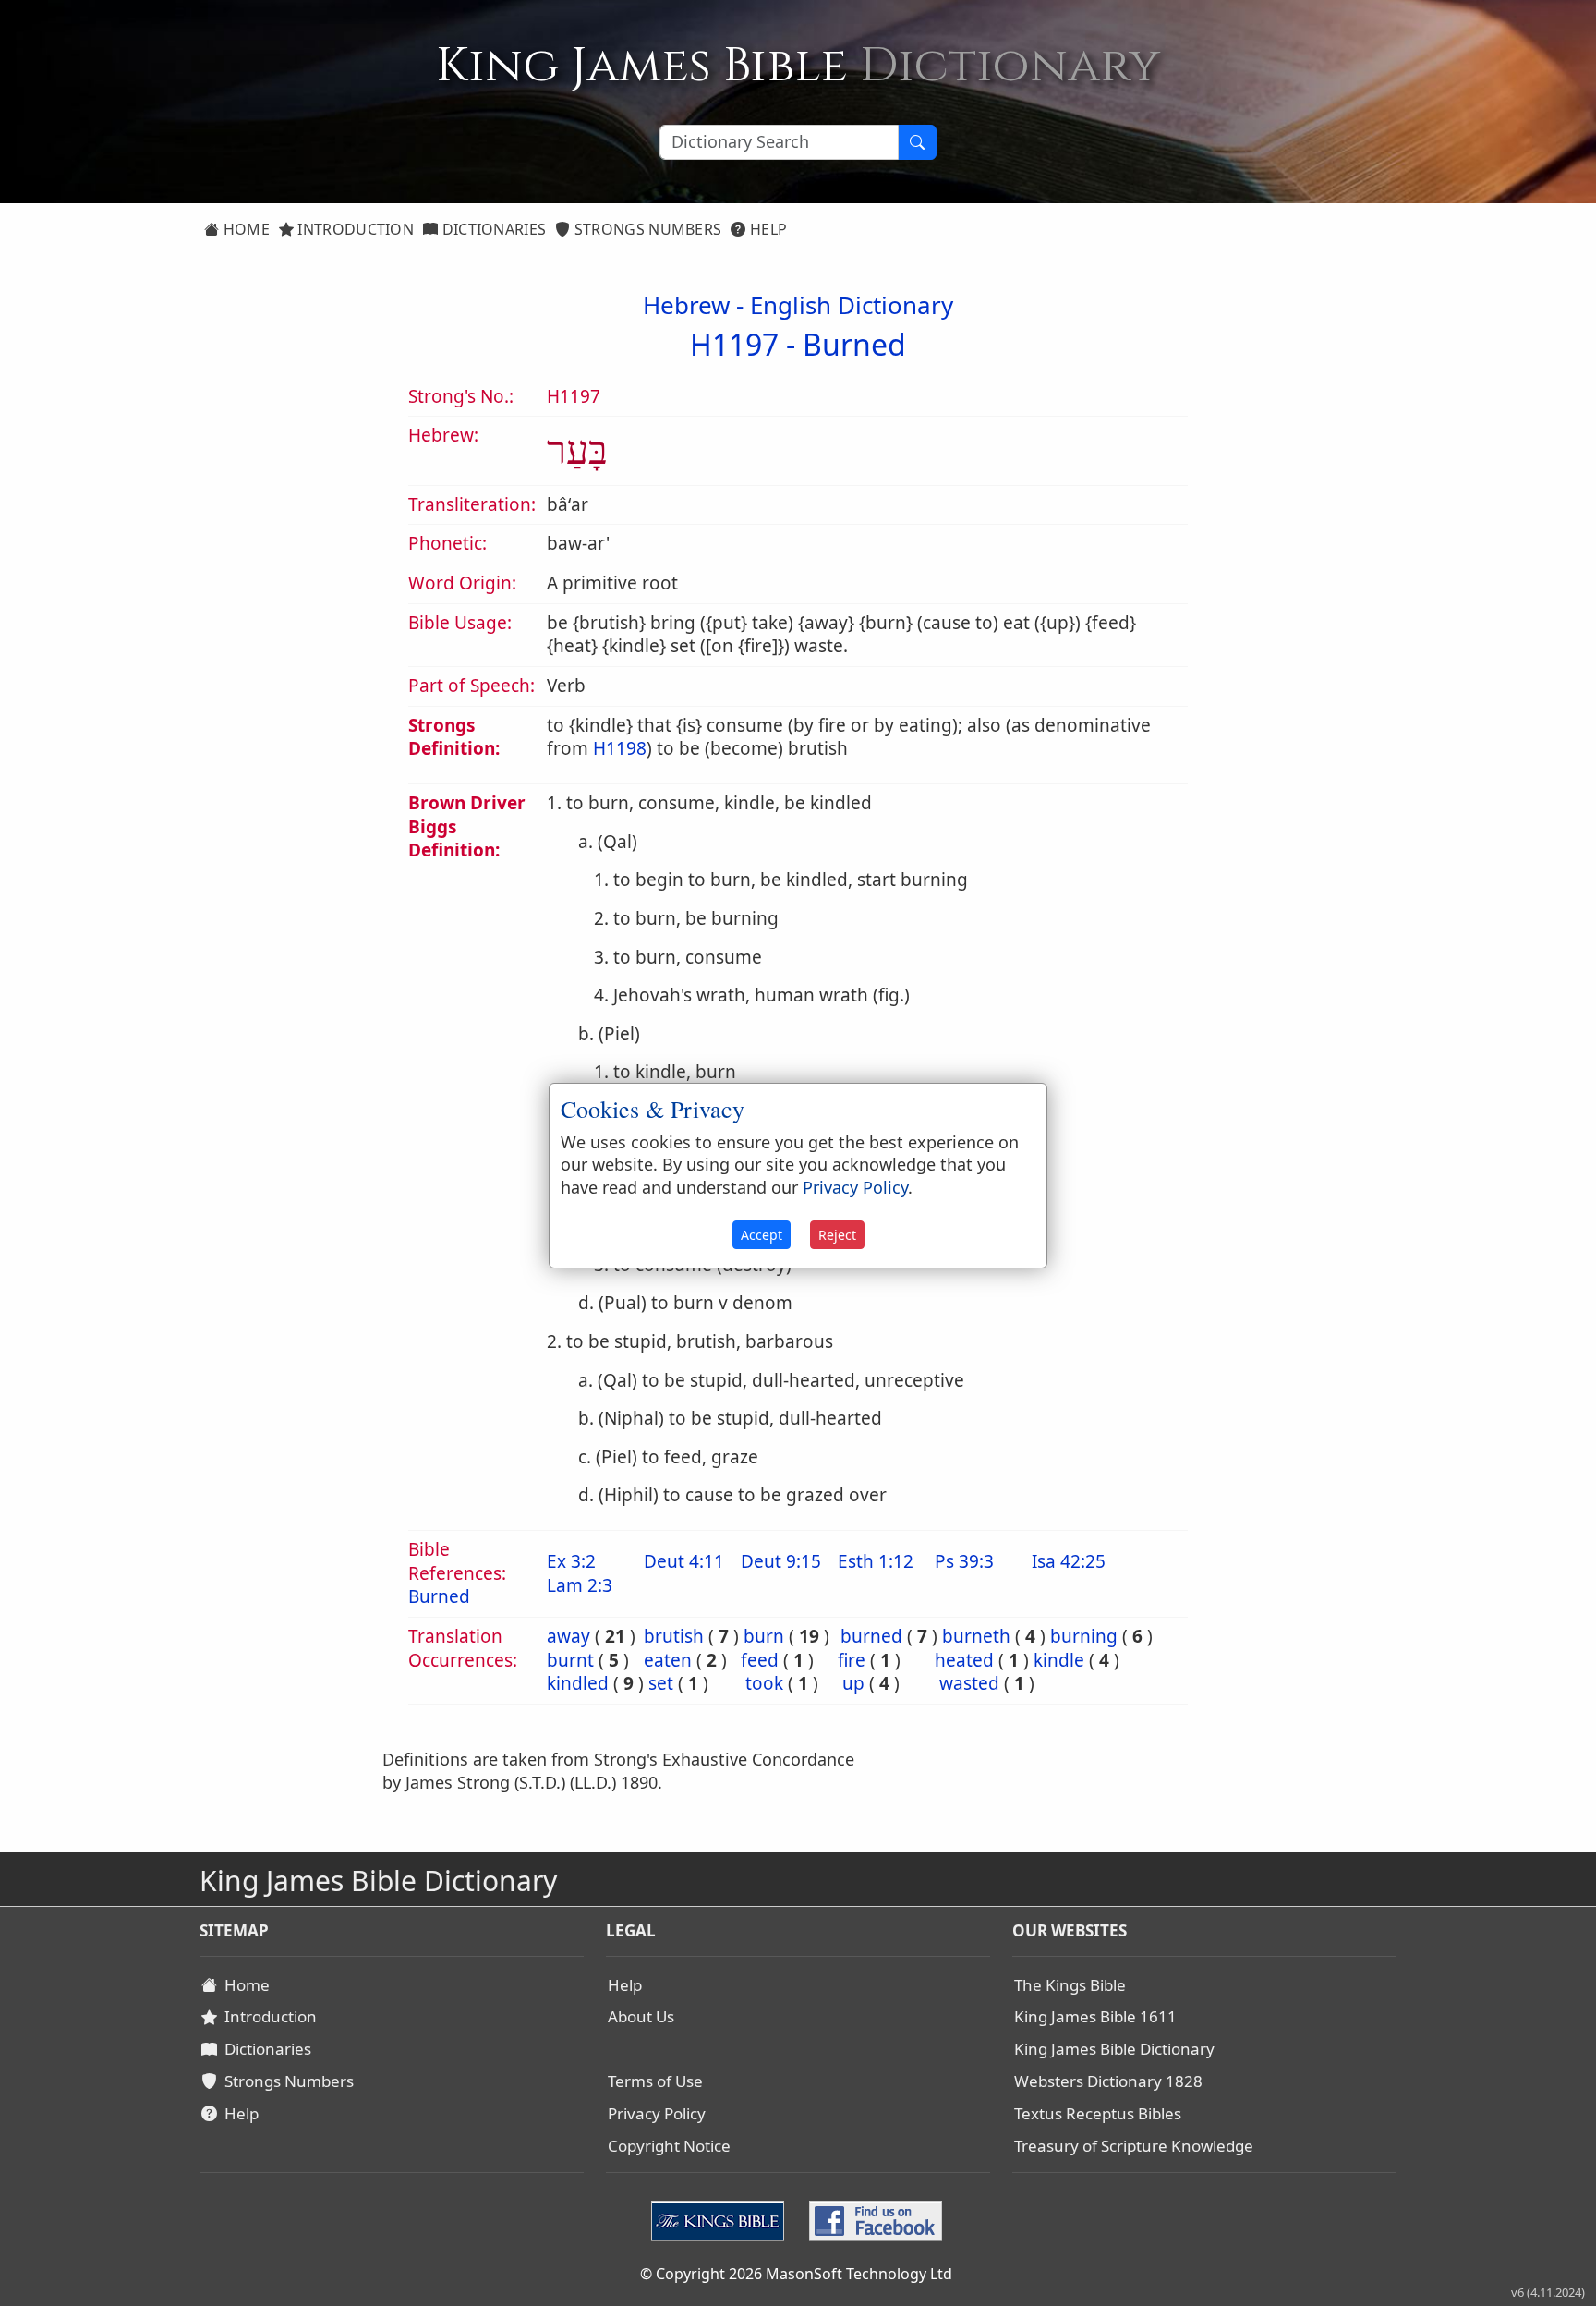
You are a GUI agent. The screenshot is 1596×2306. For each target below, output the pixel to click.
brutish (674, 1636)
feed (760, 1660)
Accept (762, 1235)
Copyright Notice (669, 2146)
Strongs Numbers (647, 229)
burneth (976, 1636)
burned (871, 1636)
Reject (837, 1235)
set (661, 1683)
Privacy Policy (657, 2113)
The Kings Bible (1070, 1985)
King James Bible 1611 (1095, 2016)
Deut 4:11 (684, 1561)
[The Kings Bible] (722, 2219)
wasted (969, 1683)
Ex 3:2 (571, 1561)
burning (1084, 1636)
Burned (854, 344)
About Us (641, 2016)
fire (852, 1660)
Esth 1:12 (876, 1561)
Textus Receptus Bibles (1098, 2113)
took (764, 1683)
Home (244, 229)
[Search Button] (917, 142)
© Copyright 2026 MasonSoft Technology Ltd (796, 2274)
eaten (668, 1660)
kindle (1059, 1660)
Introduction (354, 229)
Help (767, 229)
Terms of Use (655, 2081)
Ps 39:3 (964, 1561)
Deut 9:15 (781, 1561)
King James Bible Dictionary (1114, 2049)
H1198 (620, 748)
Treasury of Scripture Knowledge (1134, 2146)
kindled (578, 1683)
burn (764, 1636)
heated (964, 1660)
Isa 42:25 (1069, 1561)
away (568, 1636)
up (853, 1683)
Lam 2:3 (580, 1585)
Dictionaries (492, 229)
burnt (570, 1660)
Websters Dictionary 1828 (1108, 2081)
